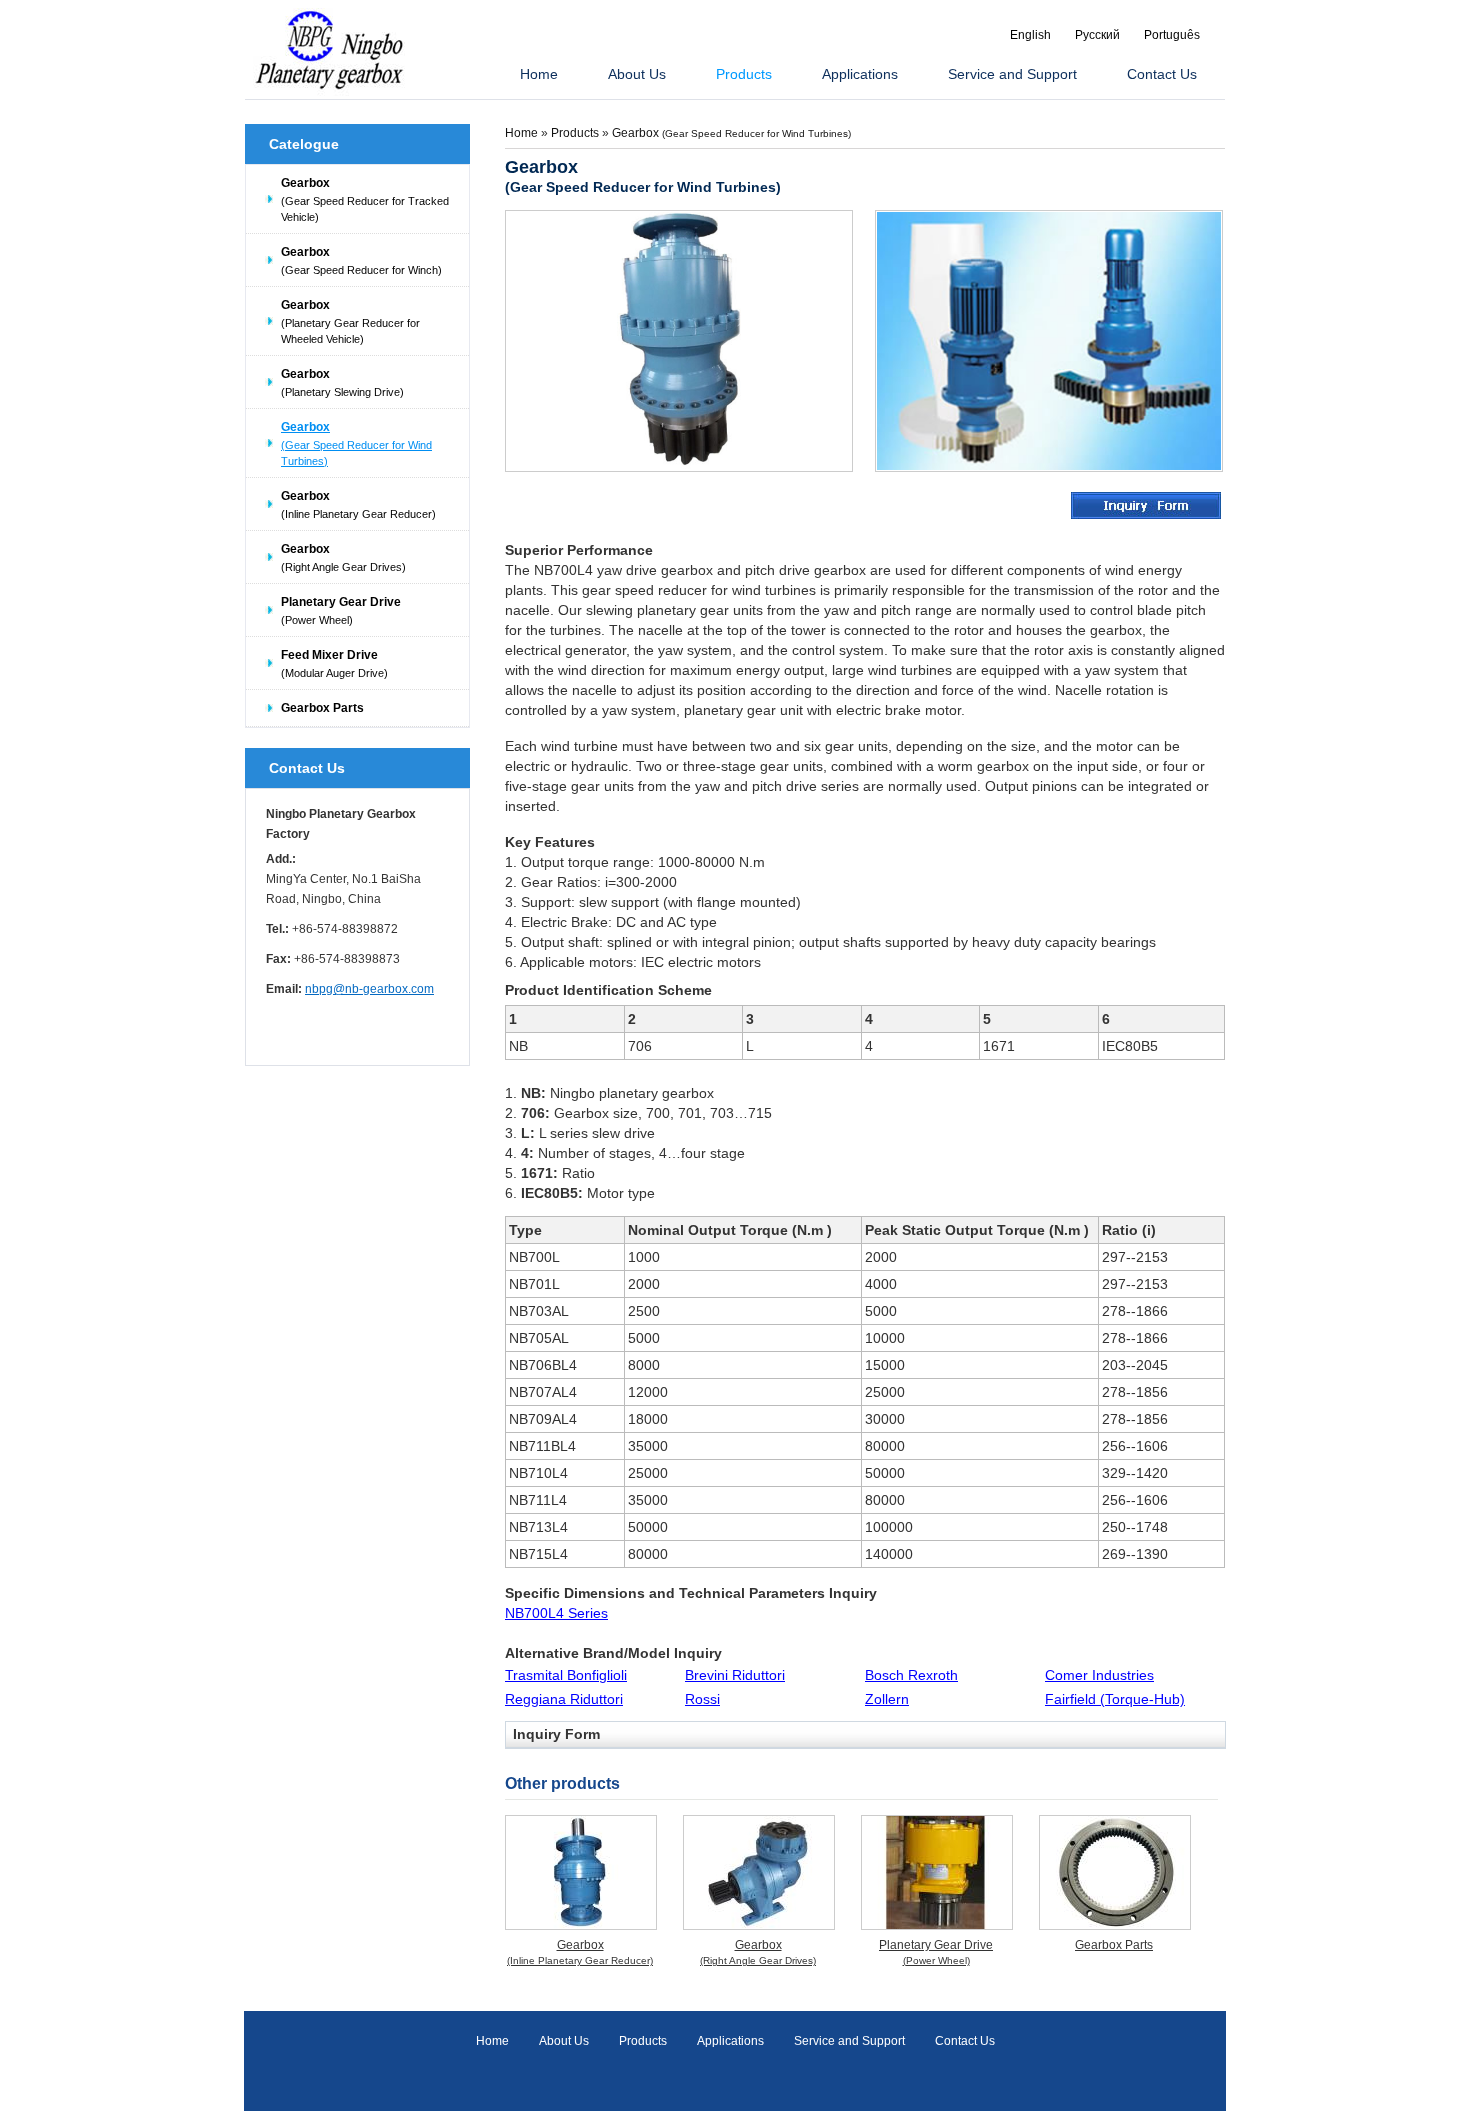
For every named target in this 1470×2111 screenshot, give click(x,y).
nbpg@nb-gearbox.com (369, 989)
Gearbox (365, 199)
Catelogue (304, 144)
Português (1172, 35)
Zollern (887, 1699)
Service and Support (849, 2041)
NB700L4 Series (556, 1613)
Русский (1097, 35)
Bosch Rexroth (911, 1675)
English (1030, 35)
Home (521, 133)
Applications (730, 2041)
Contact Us (307, 768)
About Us (564, 2041)
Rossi (702, 1699)
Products (576, 133)
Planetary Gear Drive (341, 610)
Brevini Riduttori (735, 1675)
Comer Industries (1099, 1675)
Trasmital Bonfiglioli (566, 1675)
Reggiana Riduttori (564, 1699)
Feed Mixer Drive (334, 663)
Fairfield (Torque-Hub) (1115, 1699)
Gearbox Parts (322, 708)
